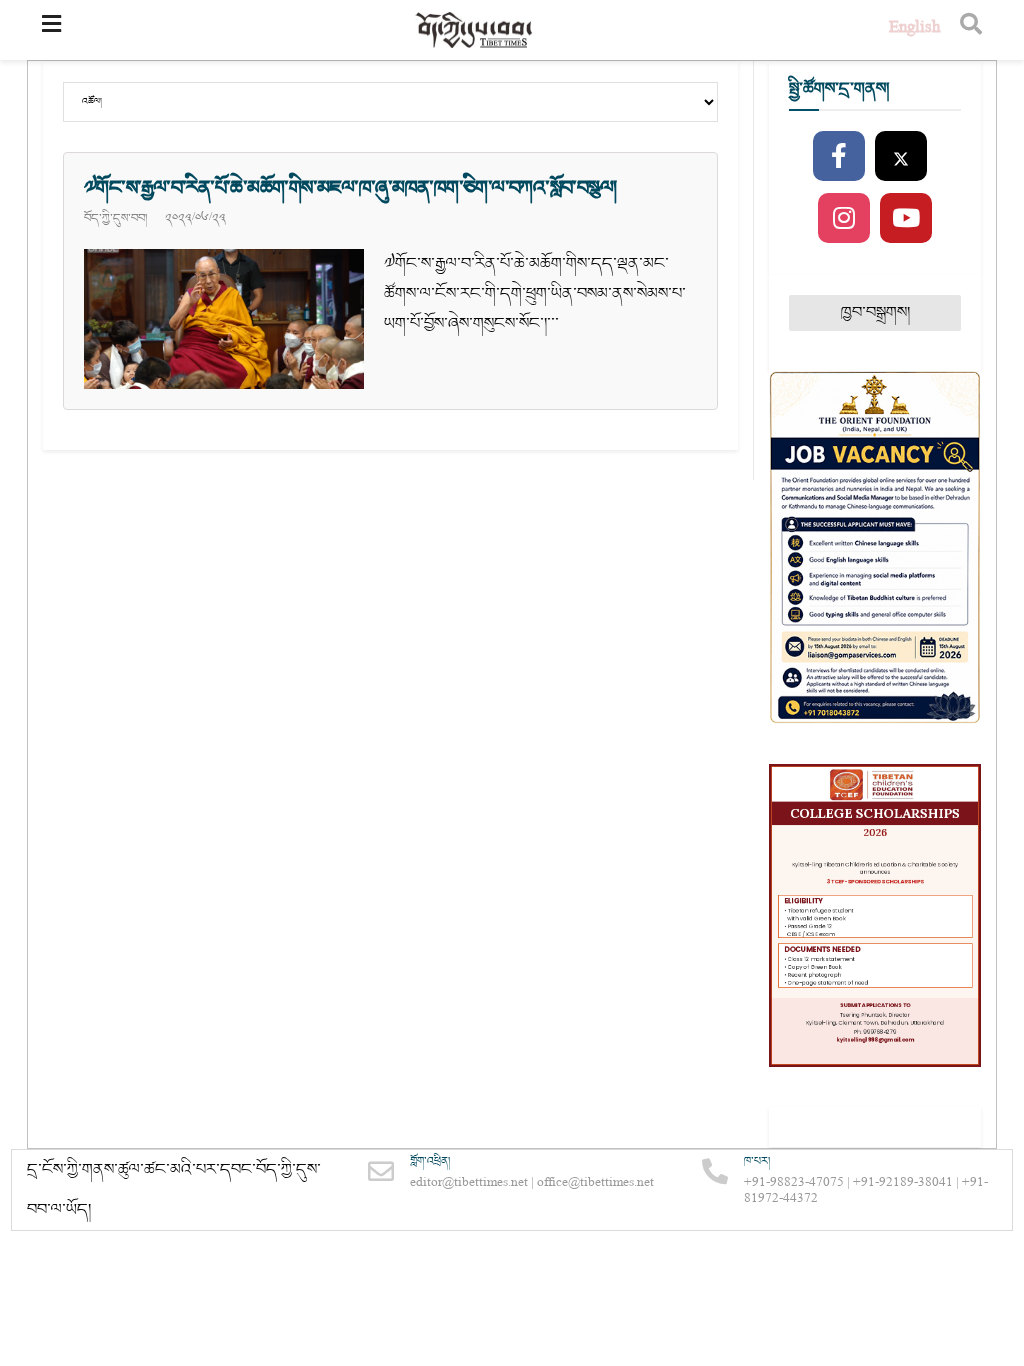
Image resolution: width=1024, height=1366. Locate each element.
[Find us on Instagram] (844, 219)
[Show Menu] (51, 30)
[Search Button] (971, 30)
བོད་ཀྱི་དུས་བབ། (115, 218)
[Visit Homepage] (475, 30)
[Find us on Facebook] (839, 157)
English (914, 29)
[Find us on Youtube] (906, 219)
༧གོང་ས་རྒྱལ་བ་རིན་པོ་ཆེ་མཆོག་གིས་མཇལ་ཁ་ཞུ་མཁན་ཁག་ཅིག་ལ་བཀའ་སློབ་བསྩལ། (350, 188)
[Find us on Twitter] (901, 157)
